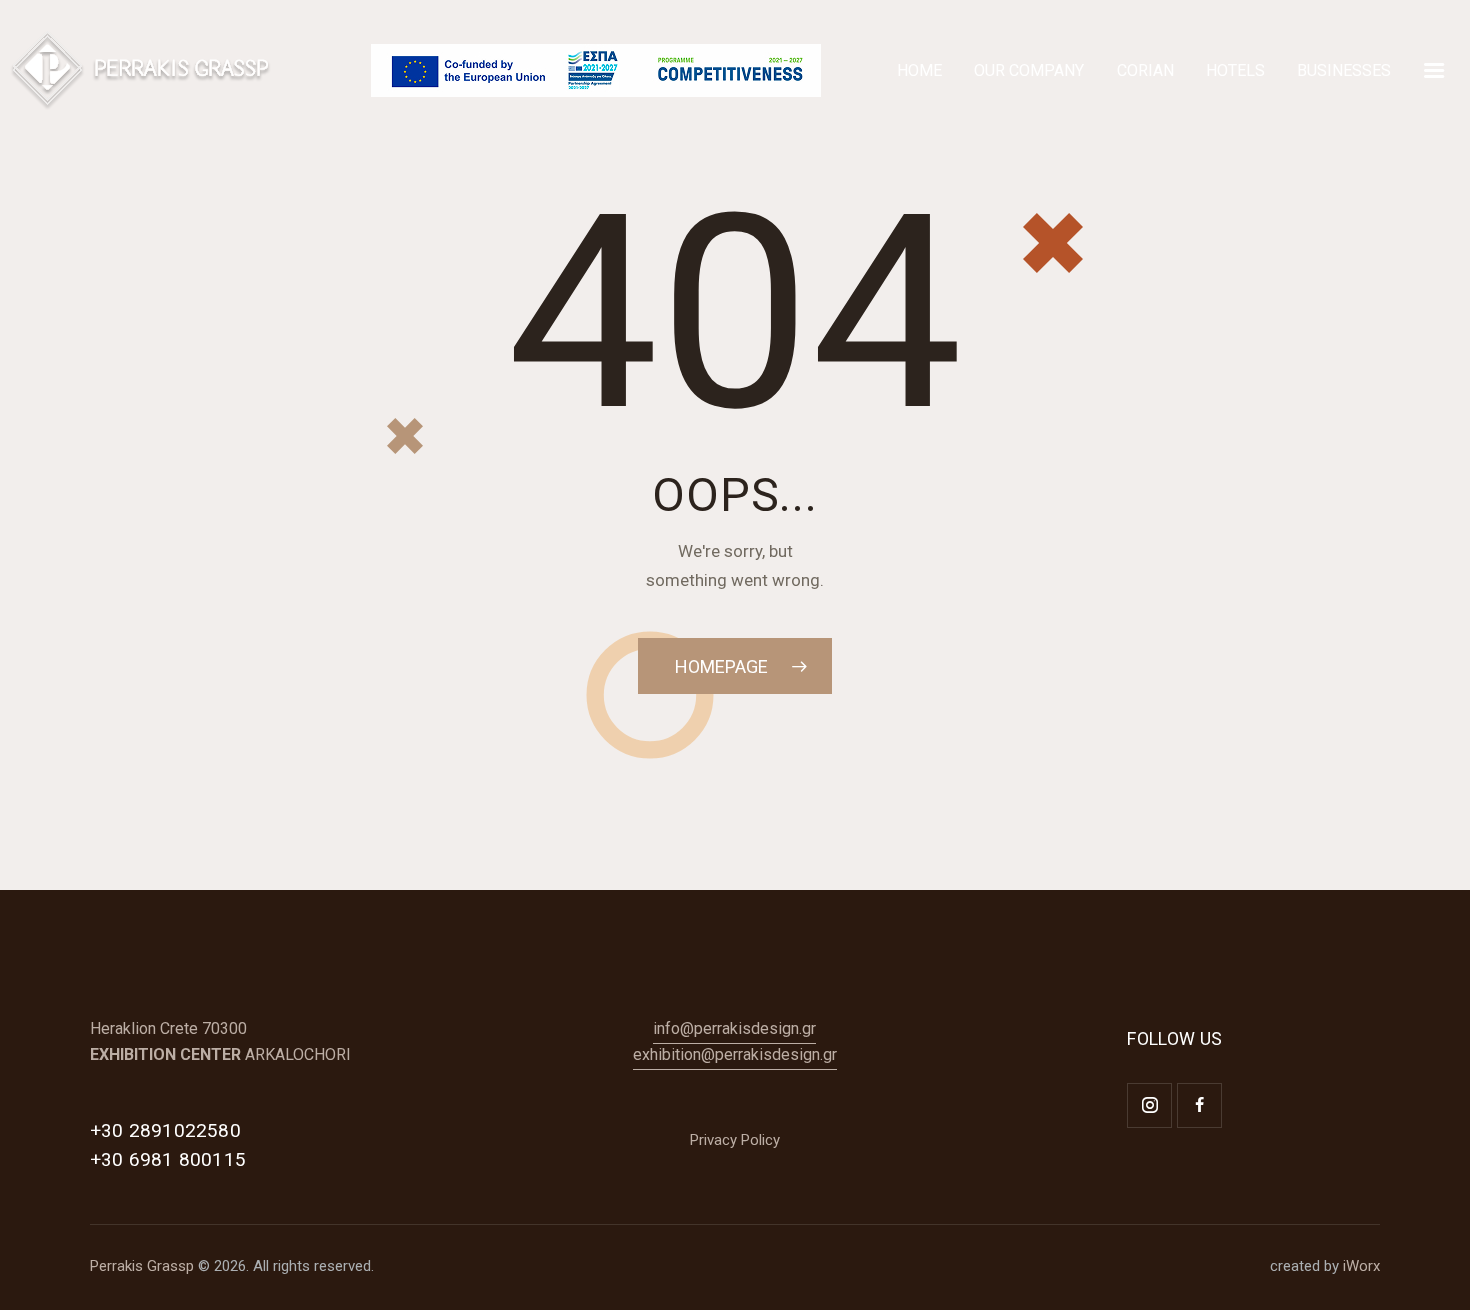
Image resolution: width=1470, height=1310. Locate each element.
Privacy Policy (735, 1140)
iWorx (1361, 1266)
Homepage (721, 666)
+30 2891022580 (165, 1130)
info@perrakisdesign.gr (734, 1028)
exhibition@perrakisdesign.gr (735, 1054)
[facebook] (1199, 1105)
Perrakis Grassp (142, 1266)
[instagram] (1149, 1105)
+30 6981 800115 (168, 1159)
